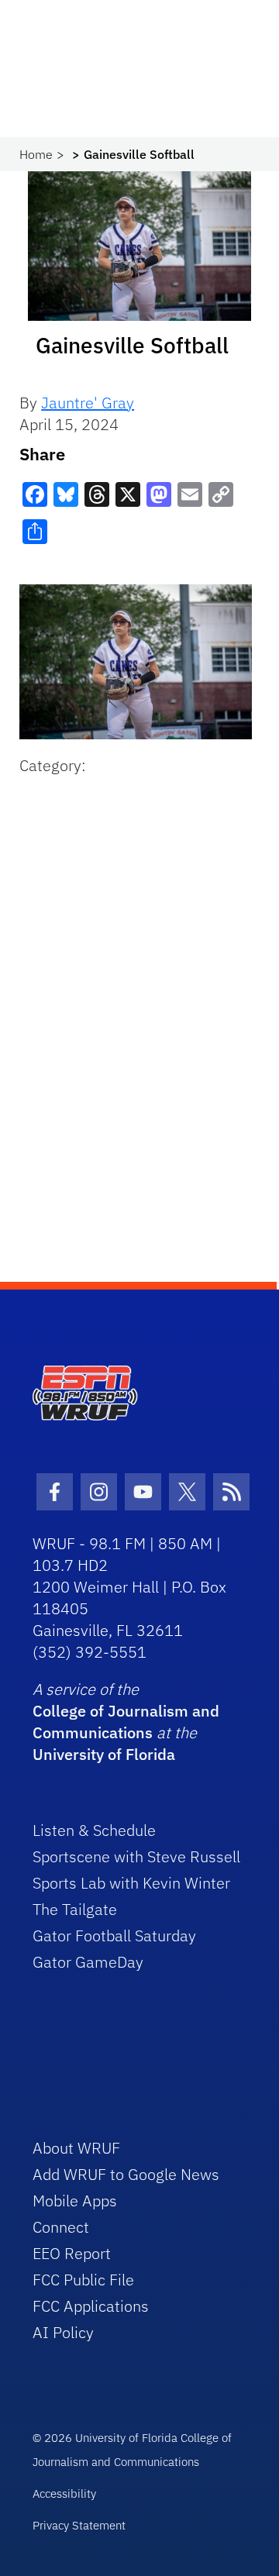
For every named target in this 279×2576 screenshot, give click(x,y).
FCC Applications (91, 2306)
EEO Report (72, 2253)
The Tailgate (75, 1909)
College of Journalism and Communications (126, 1722)
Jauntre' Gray (88, 403)
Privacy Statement (79, 2525)
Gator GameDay (88, 1962)
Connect (61, 2227)
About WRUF (76, 2148)
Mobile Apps (75, 2201)
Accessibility (64, 2493)
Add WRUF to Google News (126, 2174)
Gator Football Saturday (114, 1935)
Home (36, 154)
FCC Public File (83, 2280)
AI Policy (63, 2332)
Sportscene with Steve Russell (136, 1856)
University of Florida (104, 1754)
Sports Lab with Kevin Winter (131, 1883)
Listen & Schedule (94, 1830)
